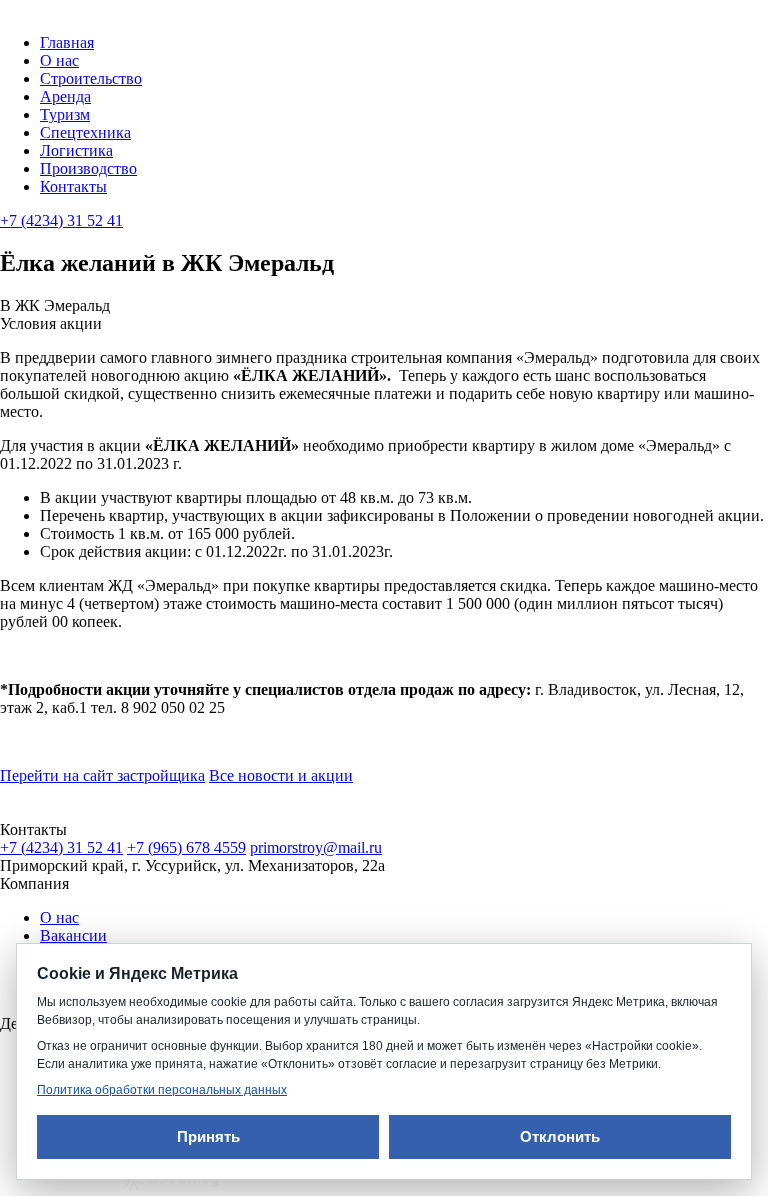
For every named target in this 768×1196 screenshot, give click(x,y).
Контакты (73, 186)
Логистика (76, 150)
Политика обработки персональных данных (162, 1090)
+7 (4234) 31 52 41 (61, 220)
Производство (88, 168)
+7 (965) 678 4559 (186, 847)
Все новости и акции (281, 775)
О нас (59, 60)
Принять (208, 1136)
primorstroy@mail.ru (316, 847)
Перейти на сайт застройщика (102, 775)
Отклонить (560, 1136)
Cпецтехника (85, 132)
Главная (67, 42)
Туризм (65, 114)
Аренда (65, 96)
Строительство (91, 78)
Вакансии (73, 935)
